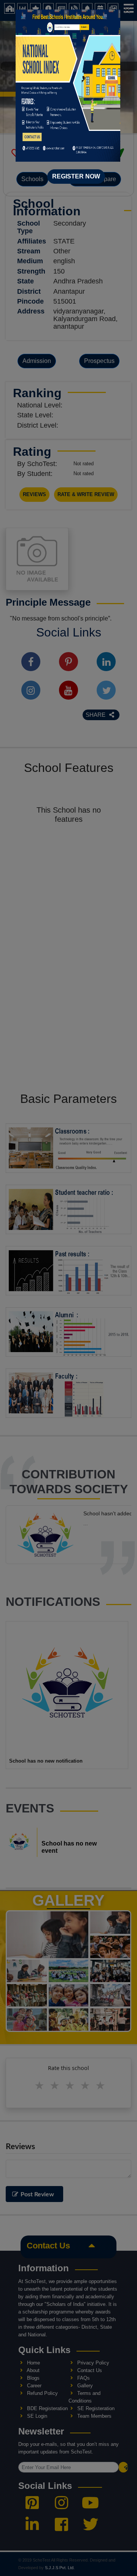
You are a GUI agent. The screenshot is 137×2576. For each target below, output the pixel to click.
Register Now (76, 176)
